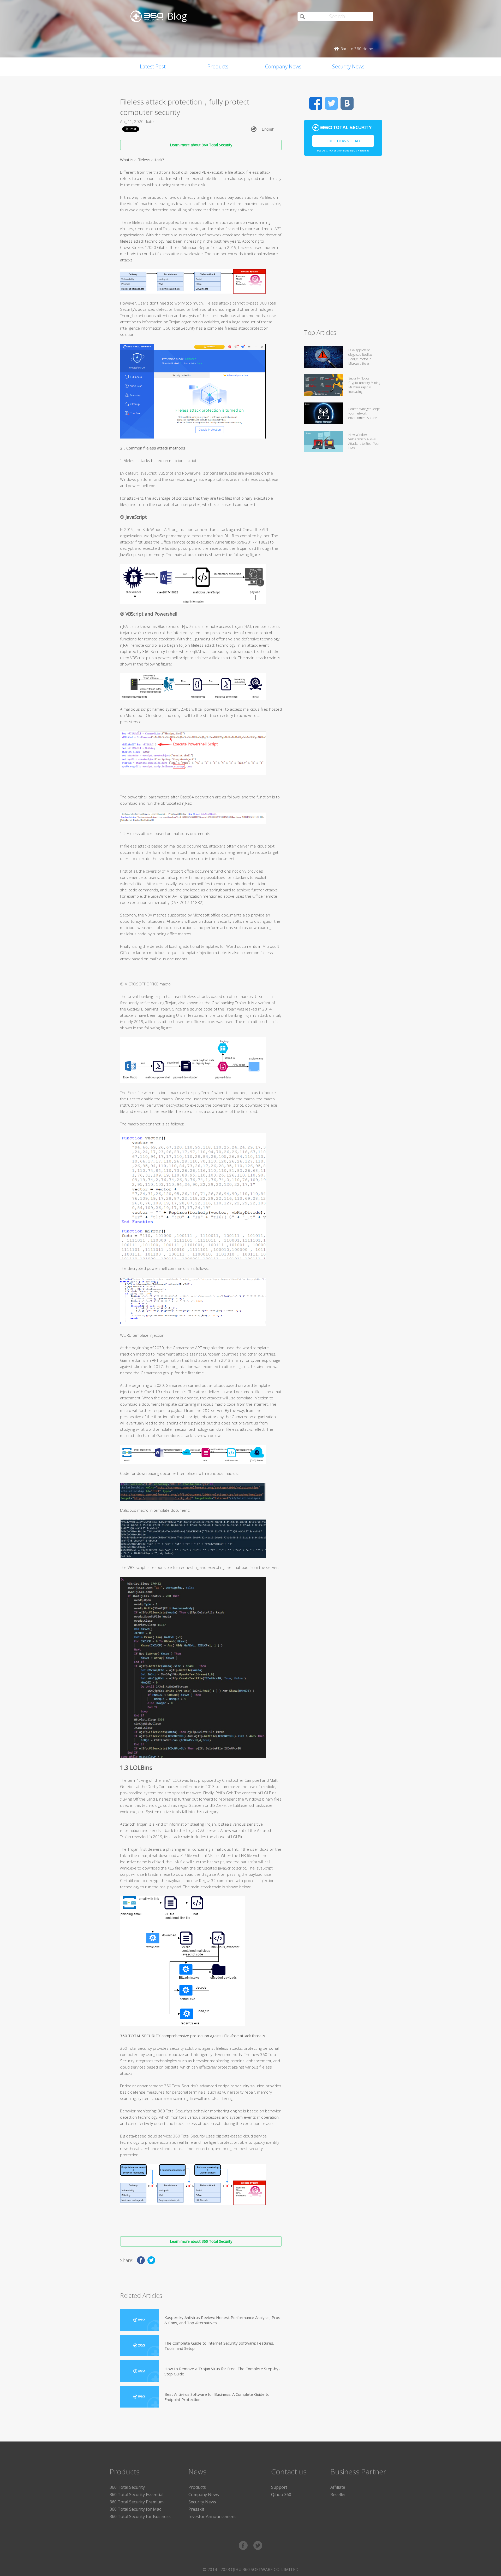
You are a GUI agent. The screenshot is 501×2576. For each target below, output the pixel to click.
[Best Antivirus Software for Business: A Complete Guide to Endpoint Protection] (140, 2397)
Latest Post (153, 66)
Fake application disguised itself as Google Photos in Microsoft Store (360, 357)
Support (279, 2487)
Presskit (196, 2509)
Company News (283, 66)
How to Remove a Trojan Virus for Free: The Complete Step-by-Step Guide (222, 2371)
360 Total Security (127, 2487)
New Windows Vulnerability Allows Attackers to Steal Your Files (364, 441)
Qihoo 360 (281, 2495)
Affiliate (338, 2487)
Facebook (316, 103)
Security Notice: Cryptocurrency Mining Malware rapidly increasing (364, 385)
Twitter (331, 103)
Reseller (338, 2495)
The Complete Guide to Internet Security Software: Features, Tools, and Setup (219, 2346)
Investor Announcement (212, 2516)
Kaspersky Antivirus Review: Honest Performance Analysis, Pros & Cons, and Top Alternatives (222, 2320)
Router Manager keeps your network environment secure (364, 413)
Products (218, 66)
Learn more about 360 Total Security (201, 145)
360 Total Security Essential (136, 2495)
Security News (348, 66)
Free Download (343, 141)
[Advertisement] (343, 244)
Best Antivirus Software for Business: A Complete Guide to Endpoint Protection (217, 2397)
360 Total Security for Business (140, 2516)
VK (347, 103)
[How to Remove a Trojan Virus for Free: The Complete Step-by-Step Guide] (140, 2371)
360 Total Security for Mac (135, 2509)
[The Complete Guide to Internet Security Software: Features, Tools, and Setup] (140, 2346)
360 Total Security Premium (137, 2502)
